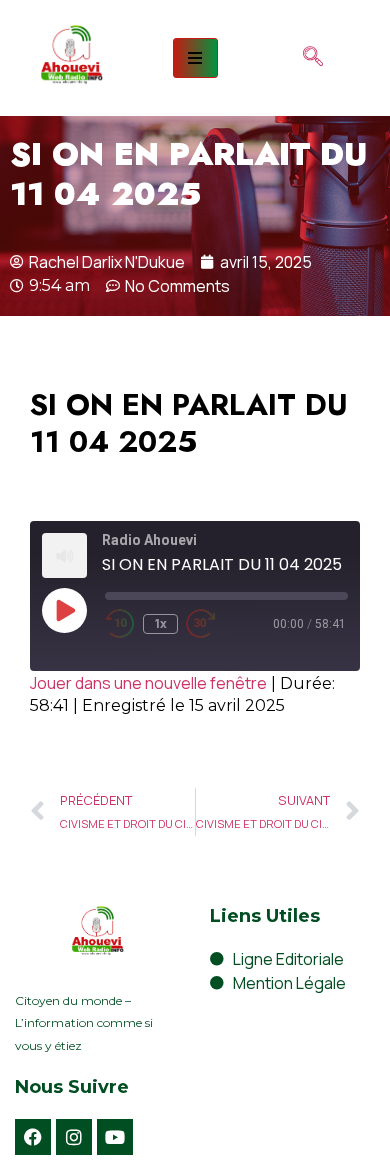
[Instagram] (74, 1137)
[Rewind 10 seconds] (120, 624)
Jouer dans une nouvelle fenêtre (148, 683)
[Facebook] (33, 1137)
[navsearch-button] (313, 58)
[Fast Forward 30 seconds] (216, 624)
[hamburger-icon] (195, 58)
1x (161, 623)
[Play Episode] (64, 610)
